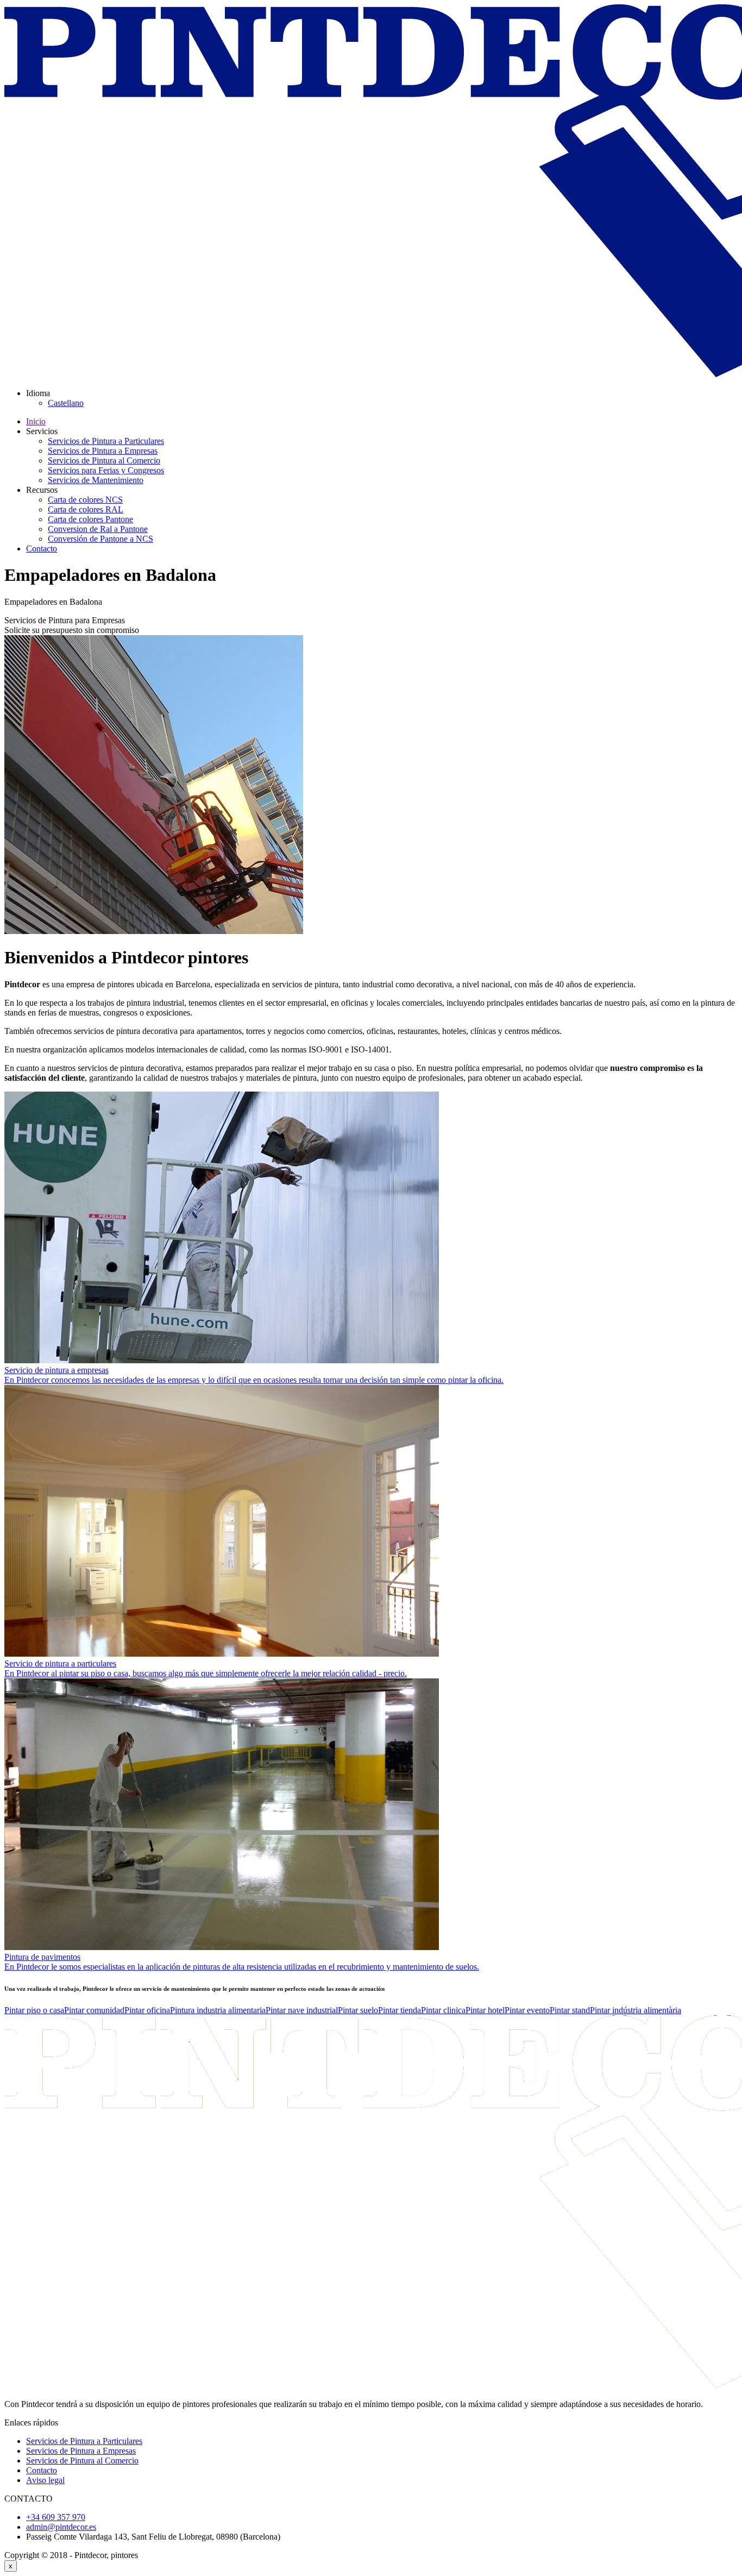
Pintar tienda (400, 2010)
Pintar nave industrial (302, 2010)
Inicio (36, 421)
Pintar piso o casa (34, 2010)
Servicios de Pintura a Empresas (103, 451)
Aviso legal (45, 2480)
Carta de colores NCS (85, 500)
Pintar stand (570, 2010)
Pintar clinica (443, 2010)
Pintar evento (527, 2010)
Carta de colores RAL (86, 509)
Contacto (42, 549)
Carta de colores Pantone (90, 519)
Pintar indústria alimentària (636, 2010)
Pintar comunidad (94, 2010)
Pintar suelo (358, 2010)
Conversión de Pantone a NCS (100, 539)
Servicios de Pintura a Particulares (106, 441)
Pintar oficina (147, 2010)
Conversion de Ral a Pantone (98, 529)
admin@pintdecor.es (61, 2527)
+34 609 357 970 (56, 2517)
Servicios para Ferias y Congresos (106, 470)
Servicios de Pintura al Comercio (104, 460)
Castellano (66, 403)
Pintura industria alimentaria (218, 2010)
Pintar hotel (485, 2010)
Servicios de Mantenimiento (96, 480)
